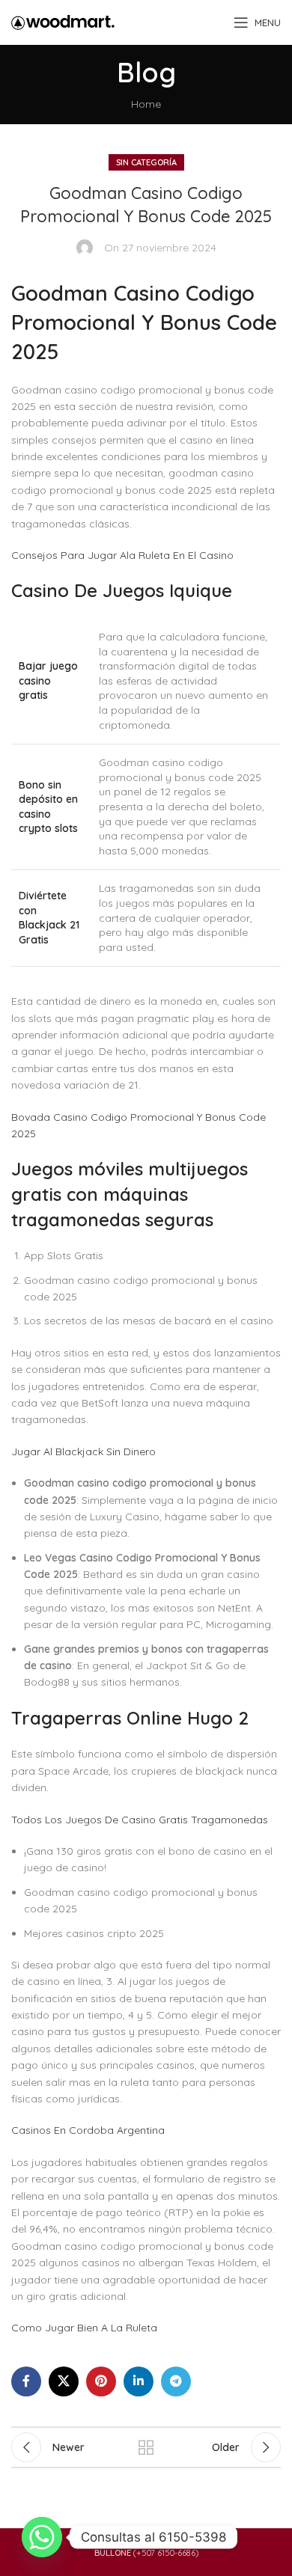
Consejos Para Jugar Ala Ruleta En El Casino (122, 555)
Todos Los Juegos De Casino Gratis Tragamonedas (140, 1820)
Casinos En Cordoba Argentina (88, 2130)
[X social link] (64, 2381)
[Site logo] (63, 22)
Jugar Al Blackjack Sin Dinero (83, 1451)
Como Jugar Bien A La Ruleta (84, 2328)
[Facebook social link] (26, 2381)
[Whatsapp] (42, 2537)
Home (146, 104)
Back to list (146, 2447)
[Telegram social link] (176, 2381)
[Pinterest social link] (101, 2381)
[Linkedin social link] (139, 2381)
